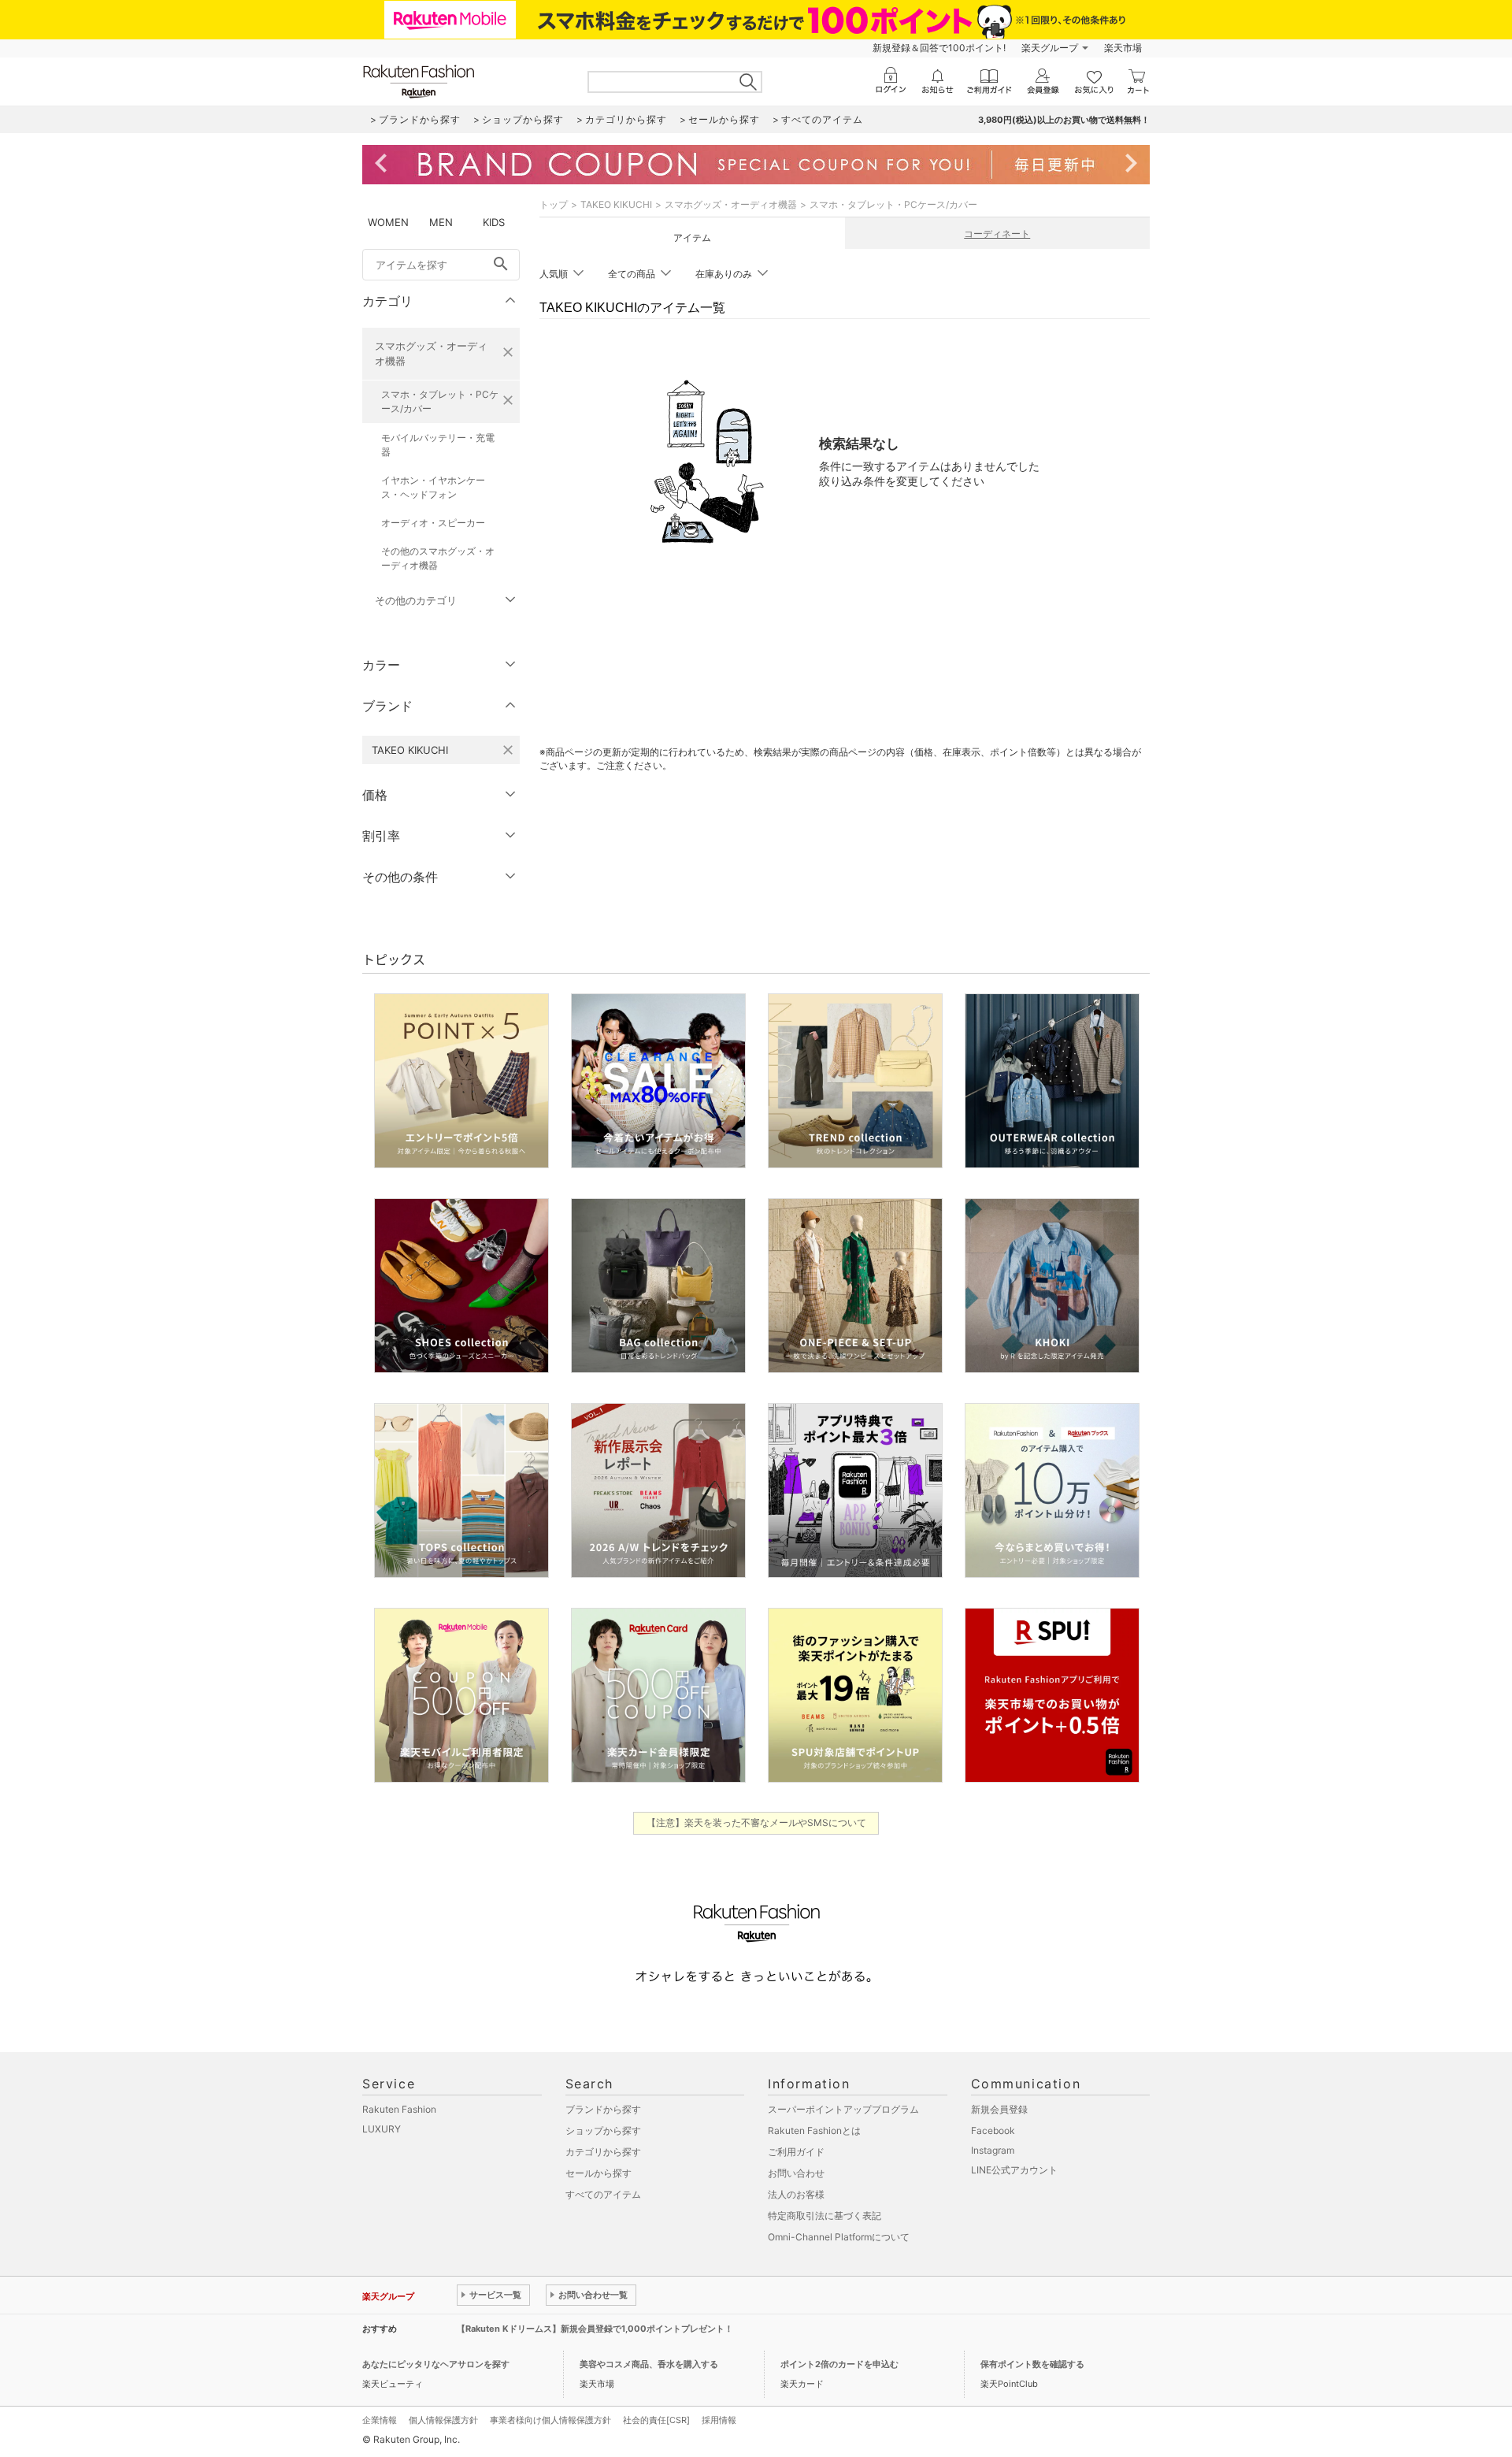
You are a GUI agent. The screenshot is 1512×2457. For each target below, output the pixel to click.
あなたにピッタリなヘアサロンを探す (436, 2364)
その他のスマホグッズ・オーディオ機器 (438, 558)
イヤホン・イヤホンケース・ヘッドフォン (433, 487)
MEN (441, 222)
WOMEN (388, 222)
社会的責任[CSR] (656, 2420)
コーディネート (997, 234)
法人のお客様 (796, 2194)
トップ (554, 204)
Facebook (993, 2130)
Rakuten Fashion (399, 2109)
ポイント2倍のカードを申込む (839, 2364)
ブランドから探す (603, 2109)
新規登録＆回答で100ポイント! (939, 48)
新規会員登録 (999, 2109)
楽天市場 (1123, 48)
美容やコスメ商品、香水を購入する (649, 2364)
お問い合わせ (796, 2173)
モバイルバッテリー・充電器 (438, 445)
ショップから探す (603, 2130)
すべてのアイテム (603, 2194)
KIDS (494, 222)
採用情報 (719, 2420)
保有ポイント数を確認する (1032, 2364)
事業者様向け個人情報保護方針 (550, 2420)
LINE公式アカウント (1014, 2170)
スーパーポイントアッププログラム (843, 2109)
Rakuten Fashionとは (814, 2130)
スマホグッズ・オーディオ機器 (431, 353)
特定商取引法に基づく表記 (825, 2216)
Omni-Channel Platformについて (839, 2237)
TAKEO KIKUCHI (616, 204)
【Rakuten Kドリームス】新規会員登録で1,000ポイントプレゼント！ (595, 2329)
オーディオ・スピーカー (433, 523)
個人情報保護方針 (443, 2420)
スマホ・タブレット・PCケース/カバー (440, 401)
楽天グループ (1050, 48)
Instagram (993, 2150)
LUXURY (382, 2129)
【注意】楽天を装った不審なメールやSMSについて (756, 1822)
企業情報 (380, 2420)
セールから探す (598, 2173)
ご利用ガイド (796, 2152)
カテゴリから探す (603, 2152)
